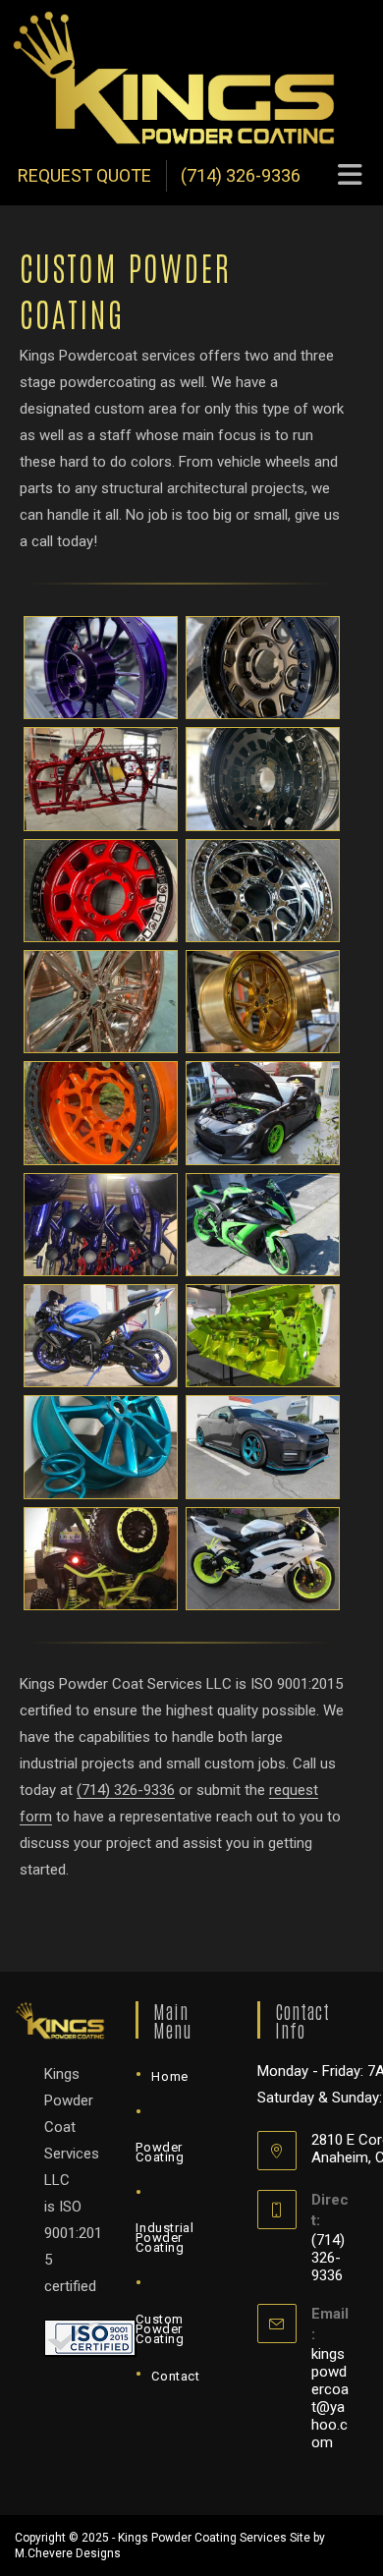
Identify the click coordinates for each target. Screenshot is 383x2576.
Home (169, 2076)
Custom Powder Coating (160, 2329)
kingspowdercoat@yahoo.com (330, 2398)
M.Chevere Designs (68, 2553)
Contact (175, 2376)
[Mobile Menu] (351, 175)
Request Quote (84, 175)
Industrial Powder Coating (164, 2238)
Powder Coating (160, 2152)
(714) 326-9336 (241, 175)
